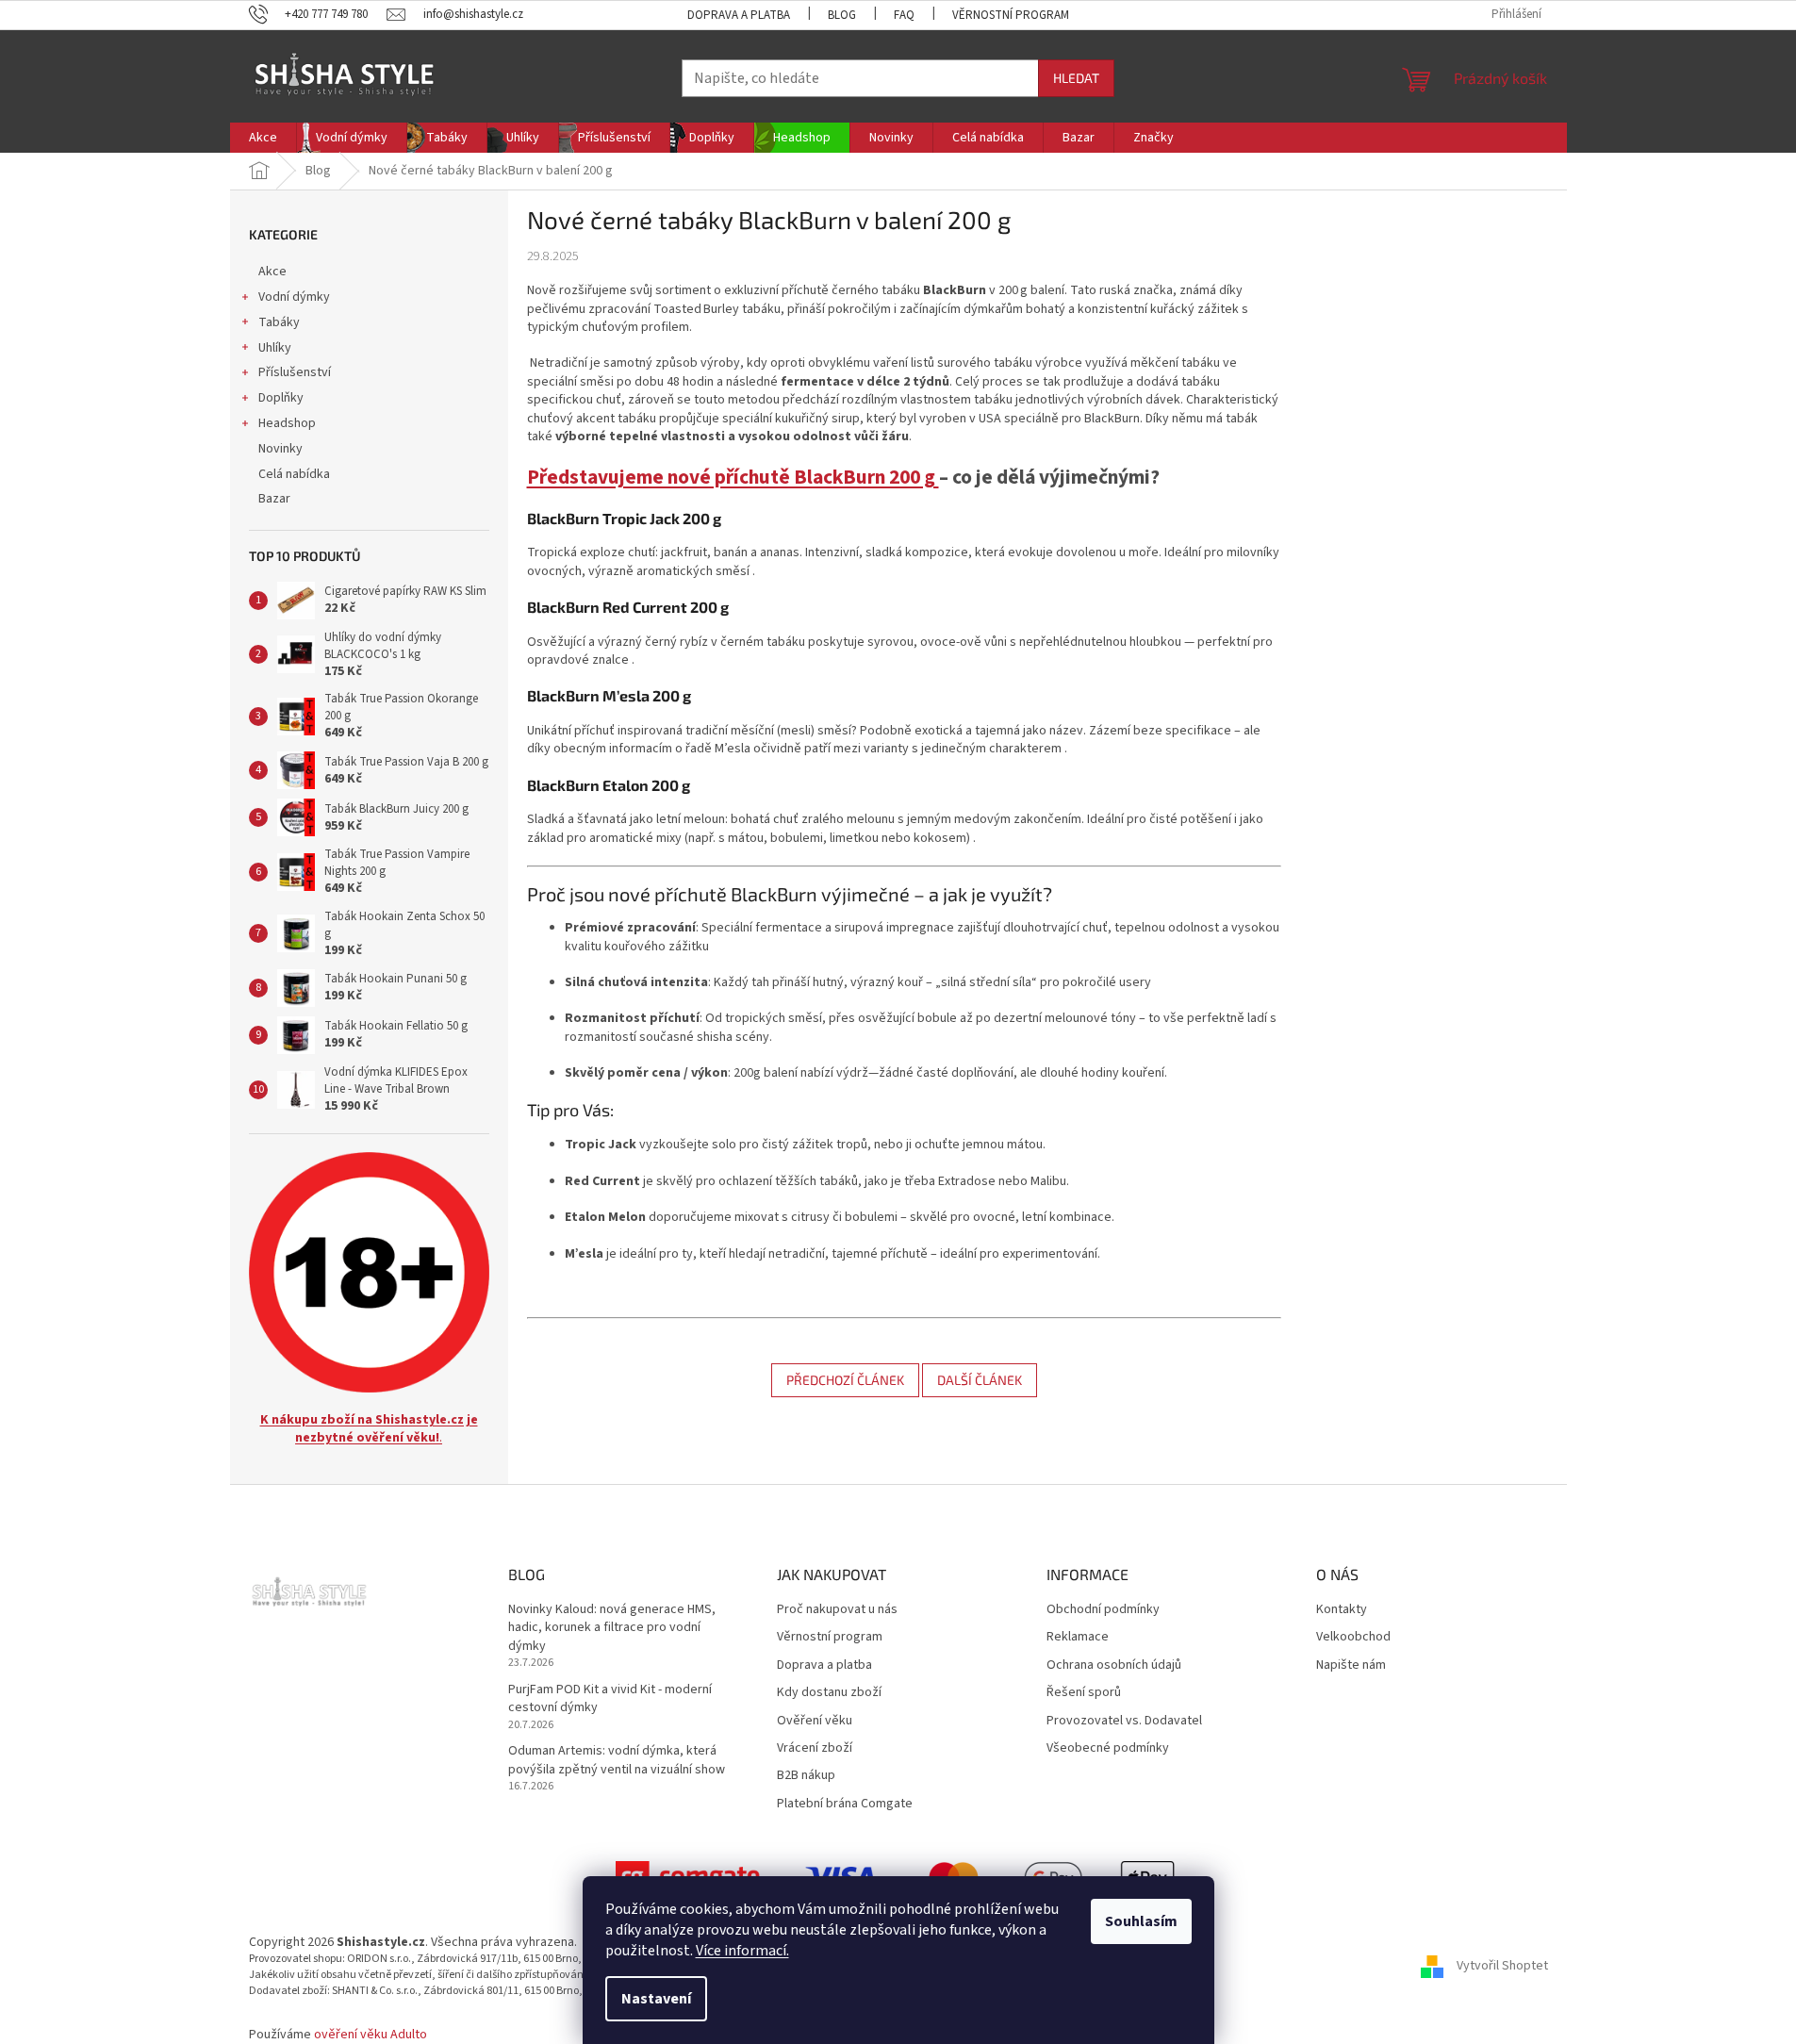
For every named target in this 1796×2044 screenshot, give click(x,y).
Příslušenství (295, 372)
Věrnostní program (1011, 15)
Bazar (274, 499)
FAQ (904, 15)
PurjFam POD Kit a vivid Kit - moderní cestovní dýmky (610, 1699)
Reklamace (1078, 1637)
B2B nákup (806, 1776)
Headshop (287, 423)
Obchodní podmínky (1103, 1610)
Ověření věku (815, 1721)
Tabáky (279, 322)
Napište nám (1351, 1665)
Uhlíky (275, 348)
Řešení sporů (1084, 1693)
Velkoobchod (1353, 1637)
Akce (272, 272)
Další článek (980, 1380)
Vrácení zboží (815, 1748)
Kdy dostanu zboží (829, 1693)
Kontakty (1342, 1610)
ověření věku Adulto (371, 2035)
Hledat (1076, 78)
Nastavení (656, 1999)
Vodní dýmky (294, 297)
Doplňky (281, 398)
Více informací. (742, 1951)
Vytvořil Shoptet (1502, 1966)
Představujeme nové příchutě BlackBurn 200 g (733, 478)
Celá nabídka (294, 474)
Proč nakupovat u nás (837, 1610)
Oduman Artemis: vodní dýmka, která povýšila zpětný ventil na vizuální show (617, 1760)
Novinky (280, 449)
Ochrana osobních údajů (1114, 1665)
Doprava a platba (739, 15)
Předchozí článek (845, 1380)
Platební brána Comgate (845, 1804)
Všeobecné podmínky (1108, 1748)
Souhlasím (1141, 1921)
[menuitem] (263, 138)
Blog (842, 15)
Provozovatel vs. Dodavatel (1124, 1721)
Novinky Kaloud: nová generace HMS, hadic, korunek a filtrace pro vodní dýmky (612, 1628)
